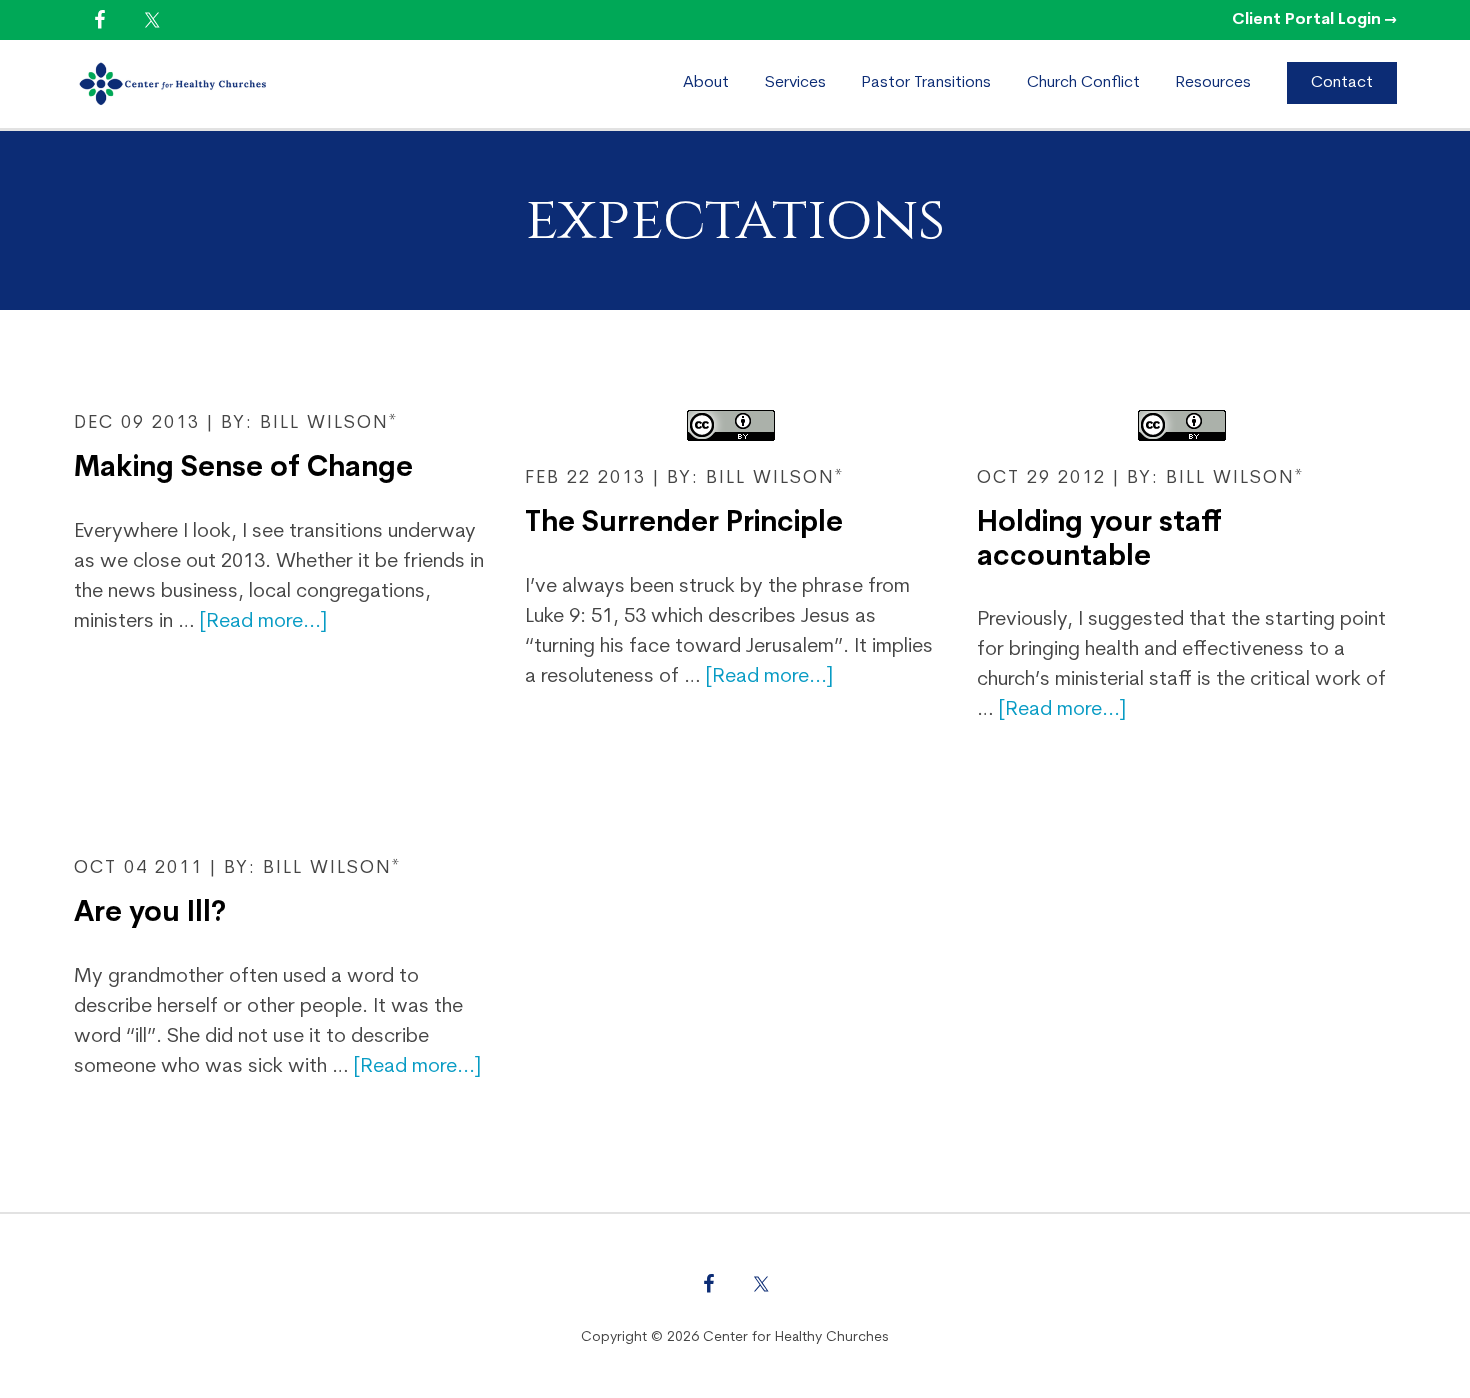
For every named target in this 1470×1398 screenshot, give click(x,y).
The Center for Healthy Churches (244, 84)
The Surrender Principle (684, 524)
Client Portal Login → (1314, 20)
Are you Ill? (150, 914)
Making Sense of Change (243, 469)
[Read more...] (263, 622)
